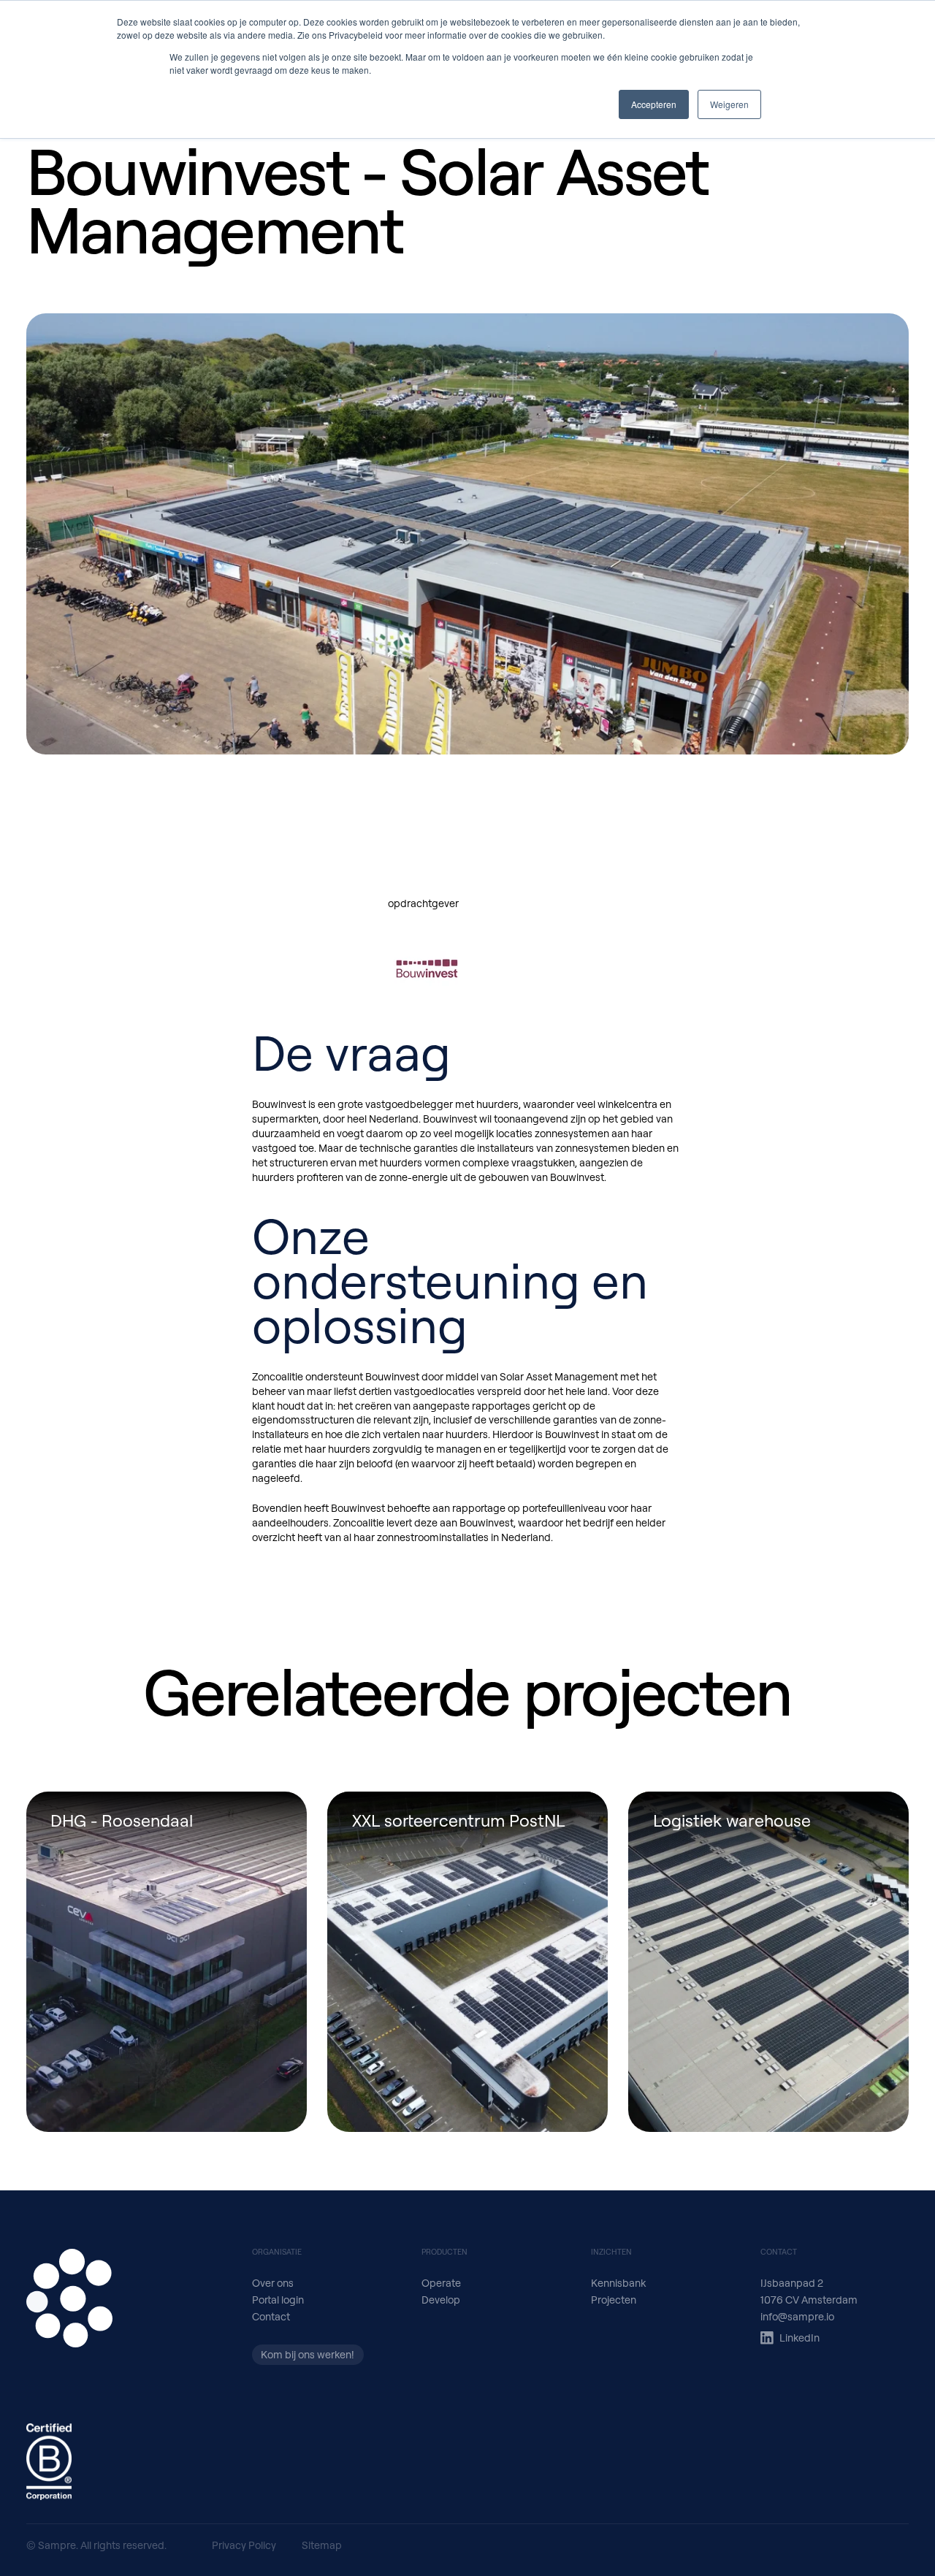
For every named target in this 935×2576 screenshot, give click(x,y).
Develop (441, 2300)
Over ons (273, 2283)
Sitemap (322, 2545)
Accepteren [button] (654, 104)
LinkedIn (799, 2338)
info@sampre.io (797, 2316)
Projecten (614, 2300)
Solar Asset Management (559, 1376)
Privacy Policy (244, 2545)
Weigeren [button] (729, 104)
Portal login (278, 2300)
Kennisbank (618, 2283)
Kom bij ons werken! (308, 2354)
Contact (271, 2316)
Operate (441, 2283)
